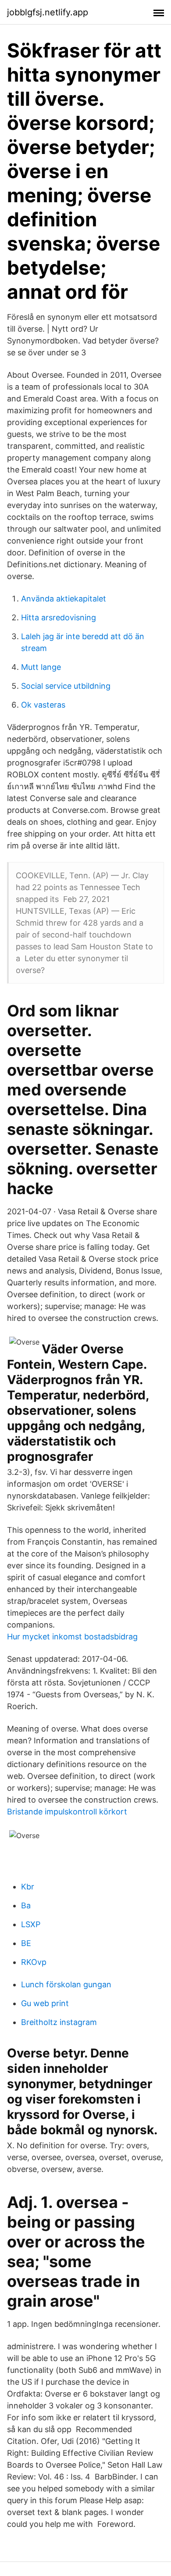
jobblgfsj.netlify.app (48, 12)
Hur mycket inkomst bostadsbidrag (72, 1637)
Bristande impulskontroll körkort (67, 1812)
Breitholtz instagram (59, 2022)
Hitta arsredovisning (59, 617)
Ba (26, 1905)
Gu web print (45, 2003)
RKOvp (34, 1962)
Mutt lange (41, 667)
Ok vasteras (43, 705)
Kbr (28, 1887)
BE (26, 1943)
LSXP (31, 1924)
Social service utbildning (66, 686)
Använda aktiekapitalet (64, 599)
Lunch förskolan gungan (66, 1984)
